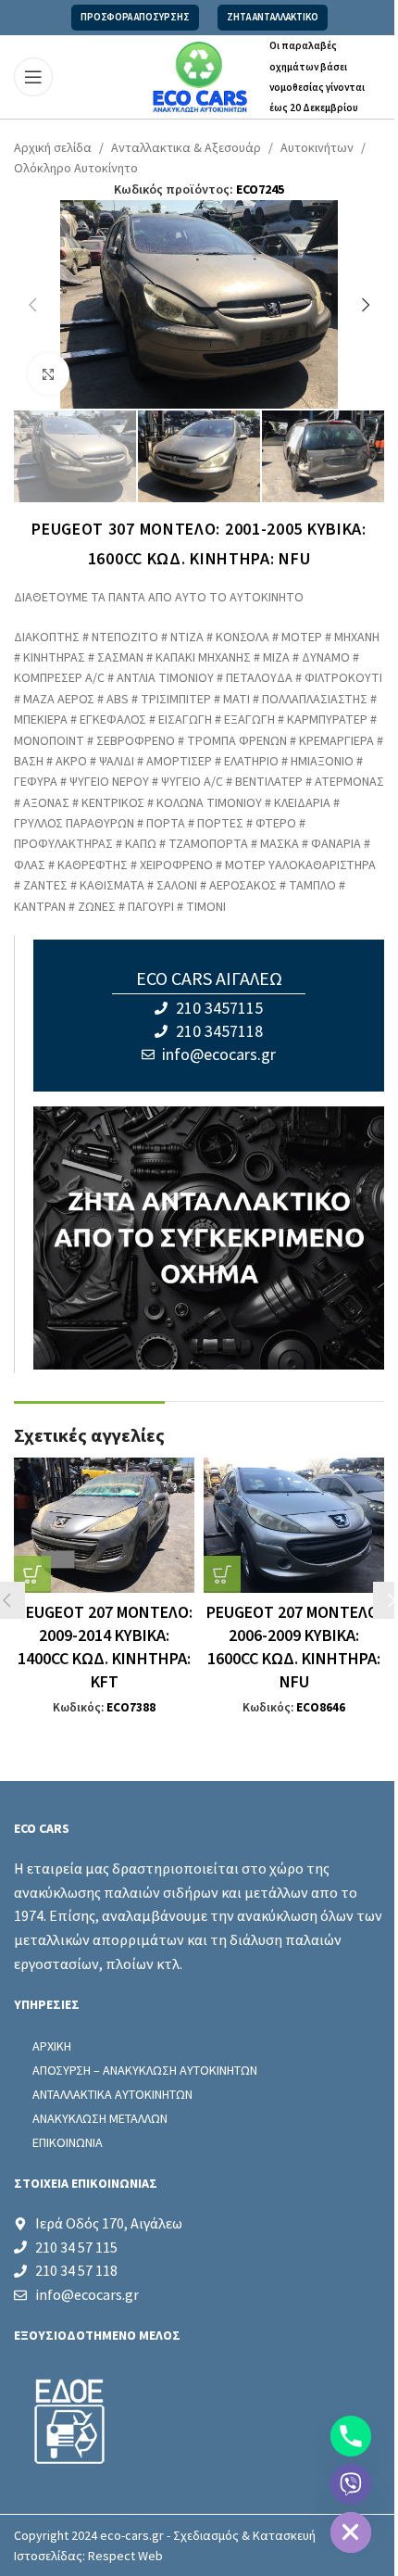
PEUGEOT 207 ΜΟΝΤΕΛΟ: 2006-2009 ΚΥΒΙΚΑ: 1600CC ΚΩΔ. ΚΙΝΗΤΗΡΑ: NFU (294, 1648)
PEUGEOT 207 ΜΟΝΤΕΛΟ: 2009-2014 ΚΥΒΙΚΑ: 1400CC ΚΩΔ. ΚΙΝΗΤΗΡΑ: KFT (105, 1648)
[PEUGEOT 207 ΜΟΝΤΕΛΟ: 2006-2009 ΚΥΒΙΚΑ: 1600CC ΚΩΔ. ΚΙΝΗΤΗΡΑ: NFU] (294, 1525)
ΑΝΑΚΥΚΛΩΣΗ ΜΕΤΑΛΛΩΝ (100, 2118)
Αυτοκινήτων (317, 148)
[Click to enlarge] (49, 374)
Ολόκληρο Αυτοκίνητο (76, 169)
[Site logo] (199, 76)
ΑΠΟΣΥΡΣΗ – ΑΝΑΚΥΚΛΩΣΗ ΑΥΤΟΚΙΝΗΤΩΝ (145, 2070)
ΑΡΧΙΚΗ (52, 2046)
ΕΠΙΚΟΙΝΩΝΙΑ (68, 2142)
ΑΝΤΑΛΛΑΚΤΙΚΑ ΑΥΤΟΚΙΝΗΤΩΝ (112, 2094)
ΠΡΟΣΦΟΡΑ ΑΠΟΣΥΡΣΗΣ (135, 17)
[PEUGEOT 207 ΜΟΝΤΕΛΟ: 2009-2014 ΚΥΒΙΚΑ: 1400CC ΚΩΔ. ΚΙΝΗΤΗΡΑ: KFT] (104, 1525)
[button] (32, 305)
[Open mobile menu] (33, 77)
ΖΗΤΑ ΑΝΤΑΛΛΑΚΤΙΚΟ (273, 17)
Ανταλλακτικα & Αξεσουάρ (186, 148)
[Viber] (351, 2484)
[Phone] (351, 2436)
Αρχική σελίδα (53, 148)
